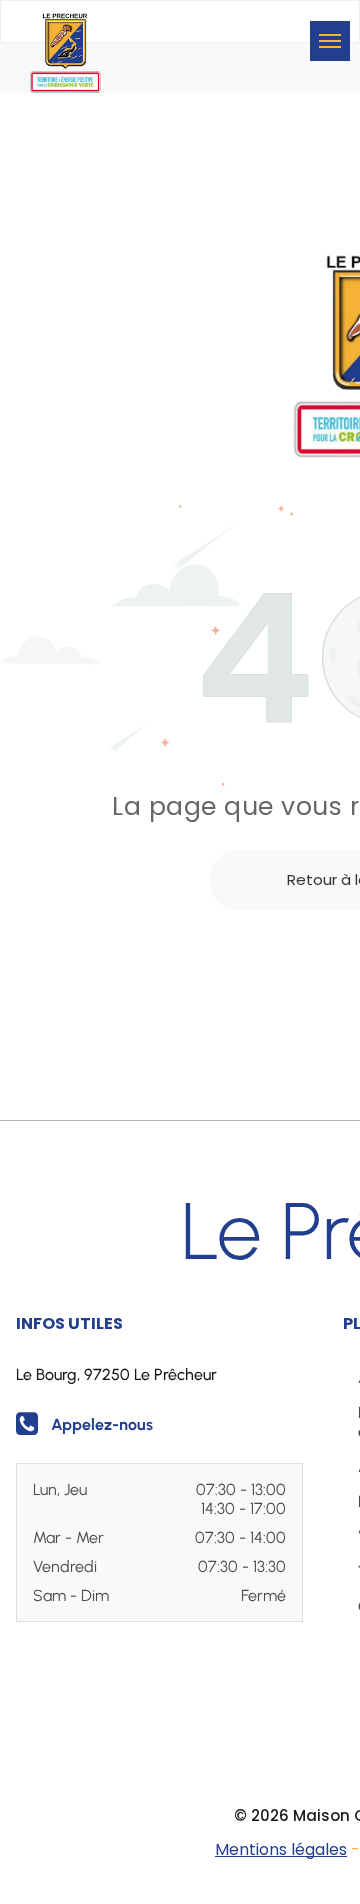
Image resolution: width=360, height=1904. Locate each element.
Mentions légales (281, 1849)
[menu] (330, 41)
